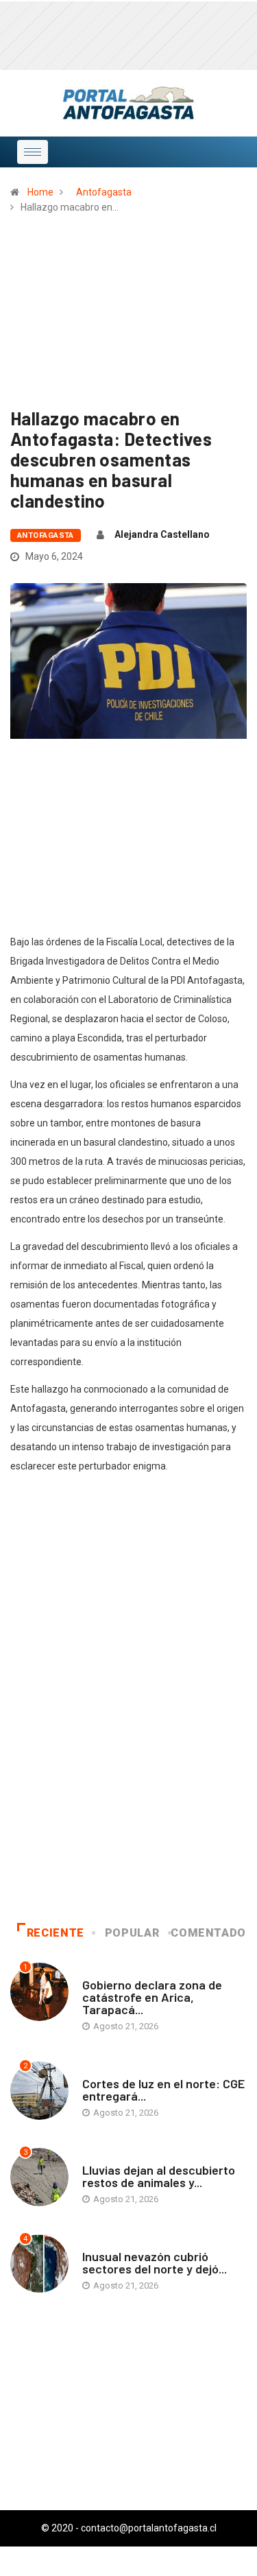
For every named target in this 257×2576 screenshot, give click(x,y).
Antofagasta (104, 192)
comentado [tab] (208, 1933)
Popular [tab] (132, 1933)
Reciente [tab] (56, 1933)
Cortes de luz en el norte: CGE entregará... (163, 2090)
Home (40, 192)
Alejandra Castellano (162, 534)
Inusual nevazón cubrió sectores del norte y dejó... (155, 2262)
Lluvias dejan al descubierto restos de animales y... (159, 2176)
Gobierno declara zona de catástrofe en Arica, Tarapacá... (152, 1997)
